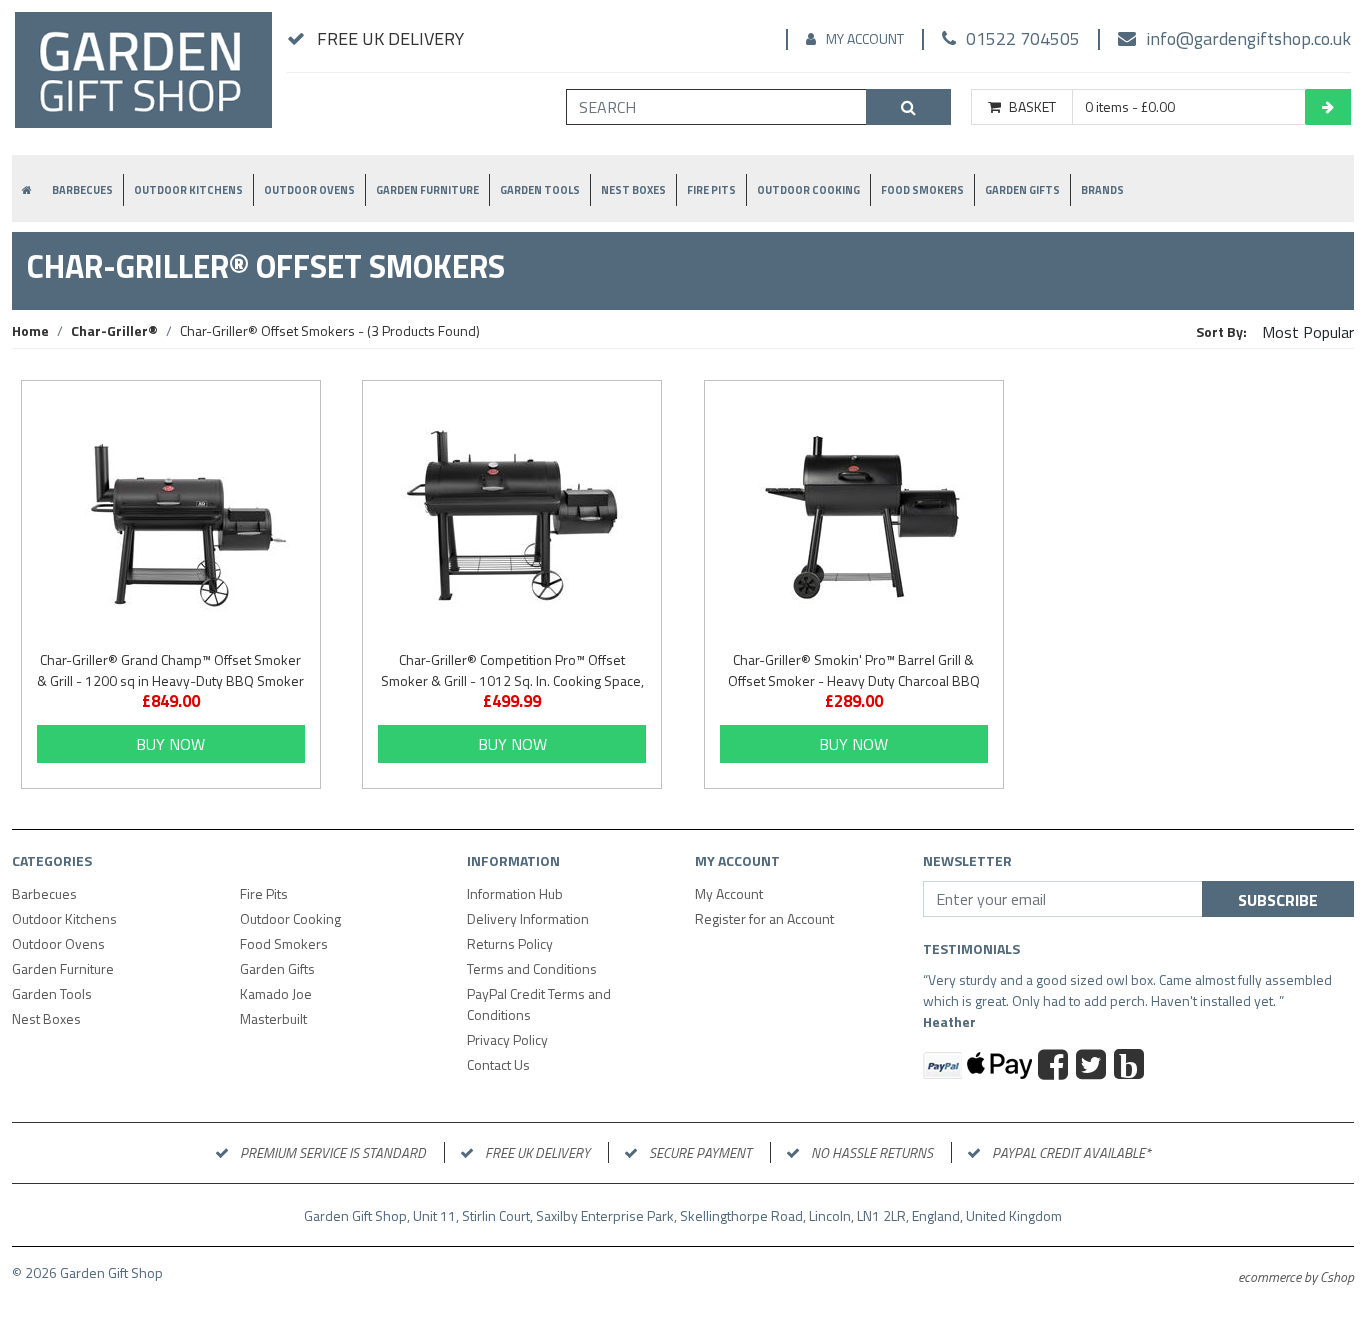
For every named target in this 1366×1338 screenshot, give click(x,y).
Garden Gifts (1022, 190)
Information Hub (515, 893)
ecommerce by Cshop (1296, 1276)
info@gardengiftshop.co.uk (1248, 38)
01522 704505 (1023, 38)
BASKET (1032, 107)
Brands (1102, 190)
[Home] (143, 78)
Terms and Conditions (532, 968)
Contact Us (498, 1064)
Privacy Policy (507, 1039)
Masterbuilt (273, 1018)
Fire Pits (711, 190)
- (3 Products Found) (330, 330)
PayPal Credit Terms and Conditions (539, 1004)
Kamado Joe (276, 993)
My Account (865, 38)
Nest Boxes (633, 190)
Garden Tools (540, 190)
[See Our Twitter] (1093, 1067)
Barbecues (82, 190)
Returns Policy (510, 943)
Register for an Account (764, 918)
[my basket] (1328, 107)
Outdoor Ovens (309, 190)
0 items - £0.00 (1130, 107)
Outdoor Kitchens (188, 190)
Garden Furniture (427, 190)
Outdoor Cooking (808, 190)
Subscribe (1278, 900)
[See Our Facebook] (1055, 1067)
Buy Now (170, 744)
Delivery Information (528, 918)
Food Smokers (922, 190)
